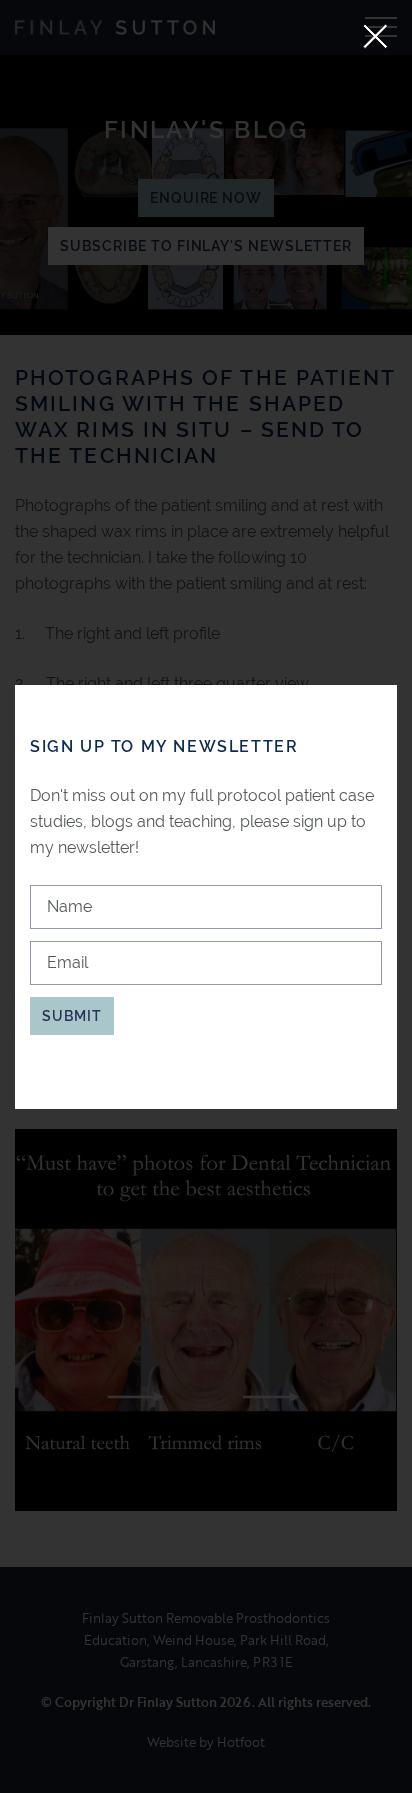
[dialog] (206, 897)
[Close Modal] (375, 36)
